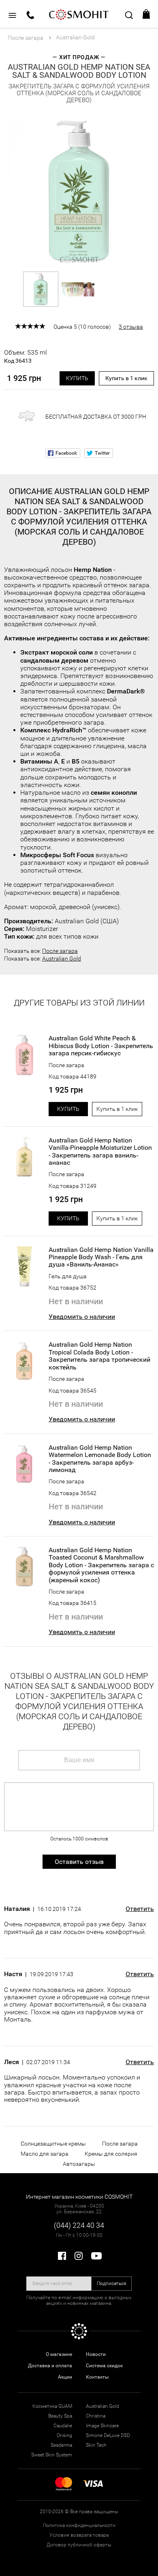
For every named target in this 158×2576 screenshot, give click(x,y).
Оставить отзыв (79, 1862)
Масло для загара (45, 2154)
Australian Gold (62, 959)
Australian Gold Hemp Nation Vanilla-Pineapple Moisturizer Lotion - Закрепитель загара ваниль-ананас (100, 1152)
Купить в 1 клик (126, 378)
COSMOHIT (79, 14)
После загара (60, 951)
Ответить (140, 1909)
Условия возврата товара (79, 2535)
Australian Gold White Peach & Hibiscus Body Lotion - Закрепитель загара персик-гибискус (101, 1046)
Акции (65, 2377)
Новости (96, 2354)
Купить (77, 378)
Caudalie (63, 2426)
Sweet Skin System (52, 2455)
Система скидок (104, 2366)
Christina (96, 2416)
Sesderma (61, 2445)
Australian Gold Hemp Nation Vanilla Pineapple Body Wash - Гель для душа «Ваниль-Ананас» (101, 1257)
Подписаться (112, 2283)
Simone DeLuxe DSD (108, 2435)
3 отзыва (131, 327)
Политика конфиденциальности (79, 2525)
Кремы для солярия (111, 2154)
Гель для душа (68, 1276)
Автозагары (79, 2164)
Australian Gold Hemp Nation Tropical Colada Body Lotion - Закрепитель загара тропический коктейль (99, 1356)
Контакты (97, 2377)
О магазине (59, 2354)
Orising (64, 2435)
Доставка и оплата (50, 2366)
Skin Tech (96, 2445)
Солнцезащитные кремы (53, 2144)
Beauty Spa (60, 2416)
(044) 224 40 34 (79, 2225)
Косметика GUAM (52, 2406)
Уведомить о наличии (82, 1317)
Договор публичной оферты (79, 2545)
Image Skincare (102, 2426)
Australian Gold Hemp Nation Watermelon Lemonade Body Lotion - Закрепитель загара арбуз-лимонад (100, 1459)
